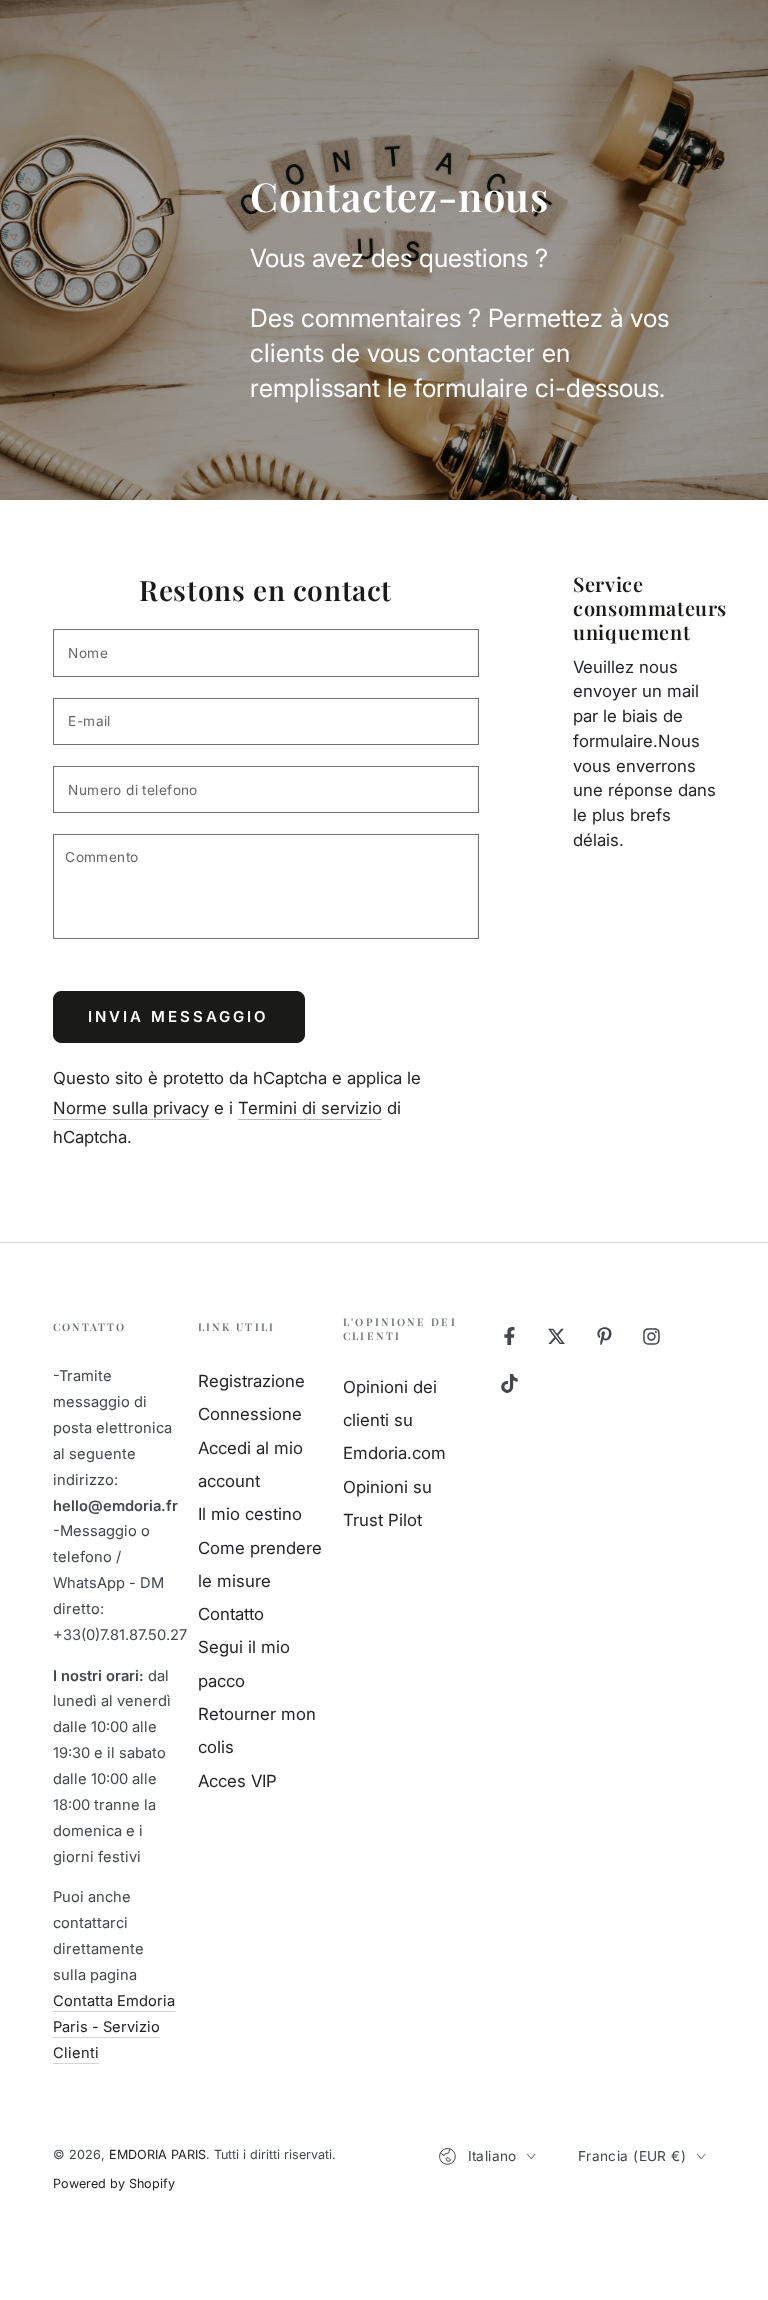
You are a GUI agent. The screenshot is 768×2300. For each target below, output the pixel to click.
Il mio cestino (250, 1514)
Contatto (231, 1614)
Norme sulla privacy (131, 1108)
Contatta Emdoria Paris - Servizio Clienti (114, 2027)
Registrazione (251, 1381)
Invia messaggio (178, 1016)
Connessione (250, 1414)
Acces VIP (237, 1781)
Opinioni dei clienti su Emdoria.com (394, 1420)
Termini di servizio (310, 1108)
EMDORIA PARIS (157, 2154)
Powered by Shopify (114, 2183)
